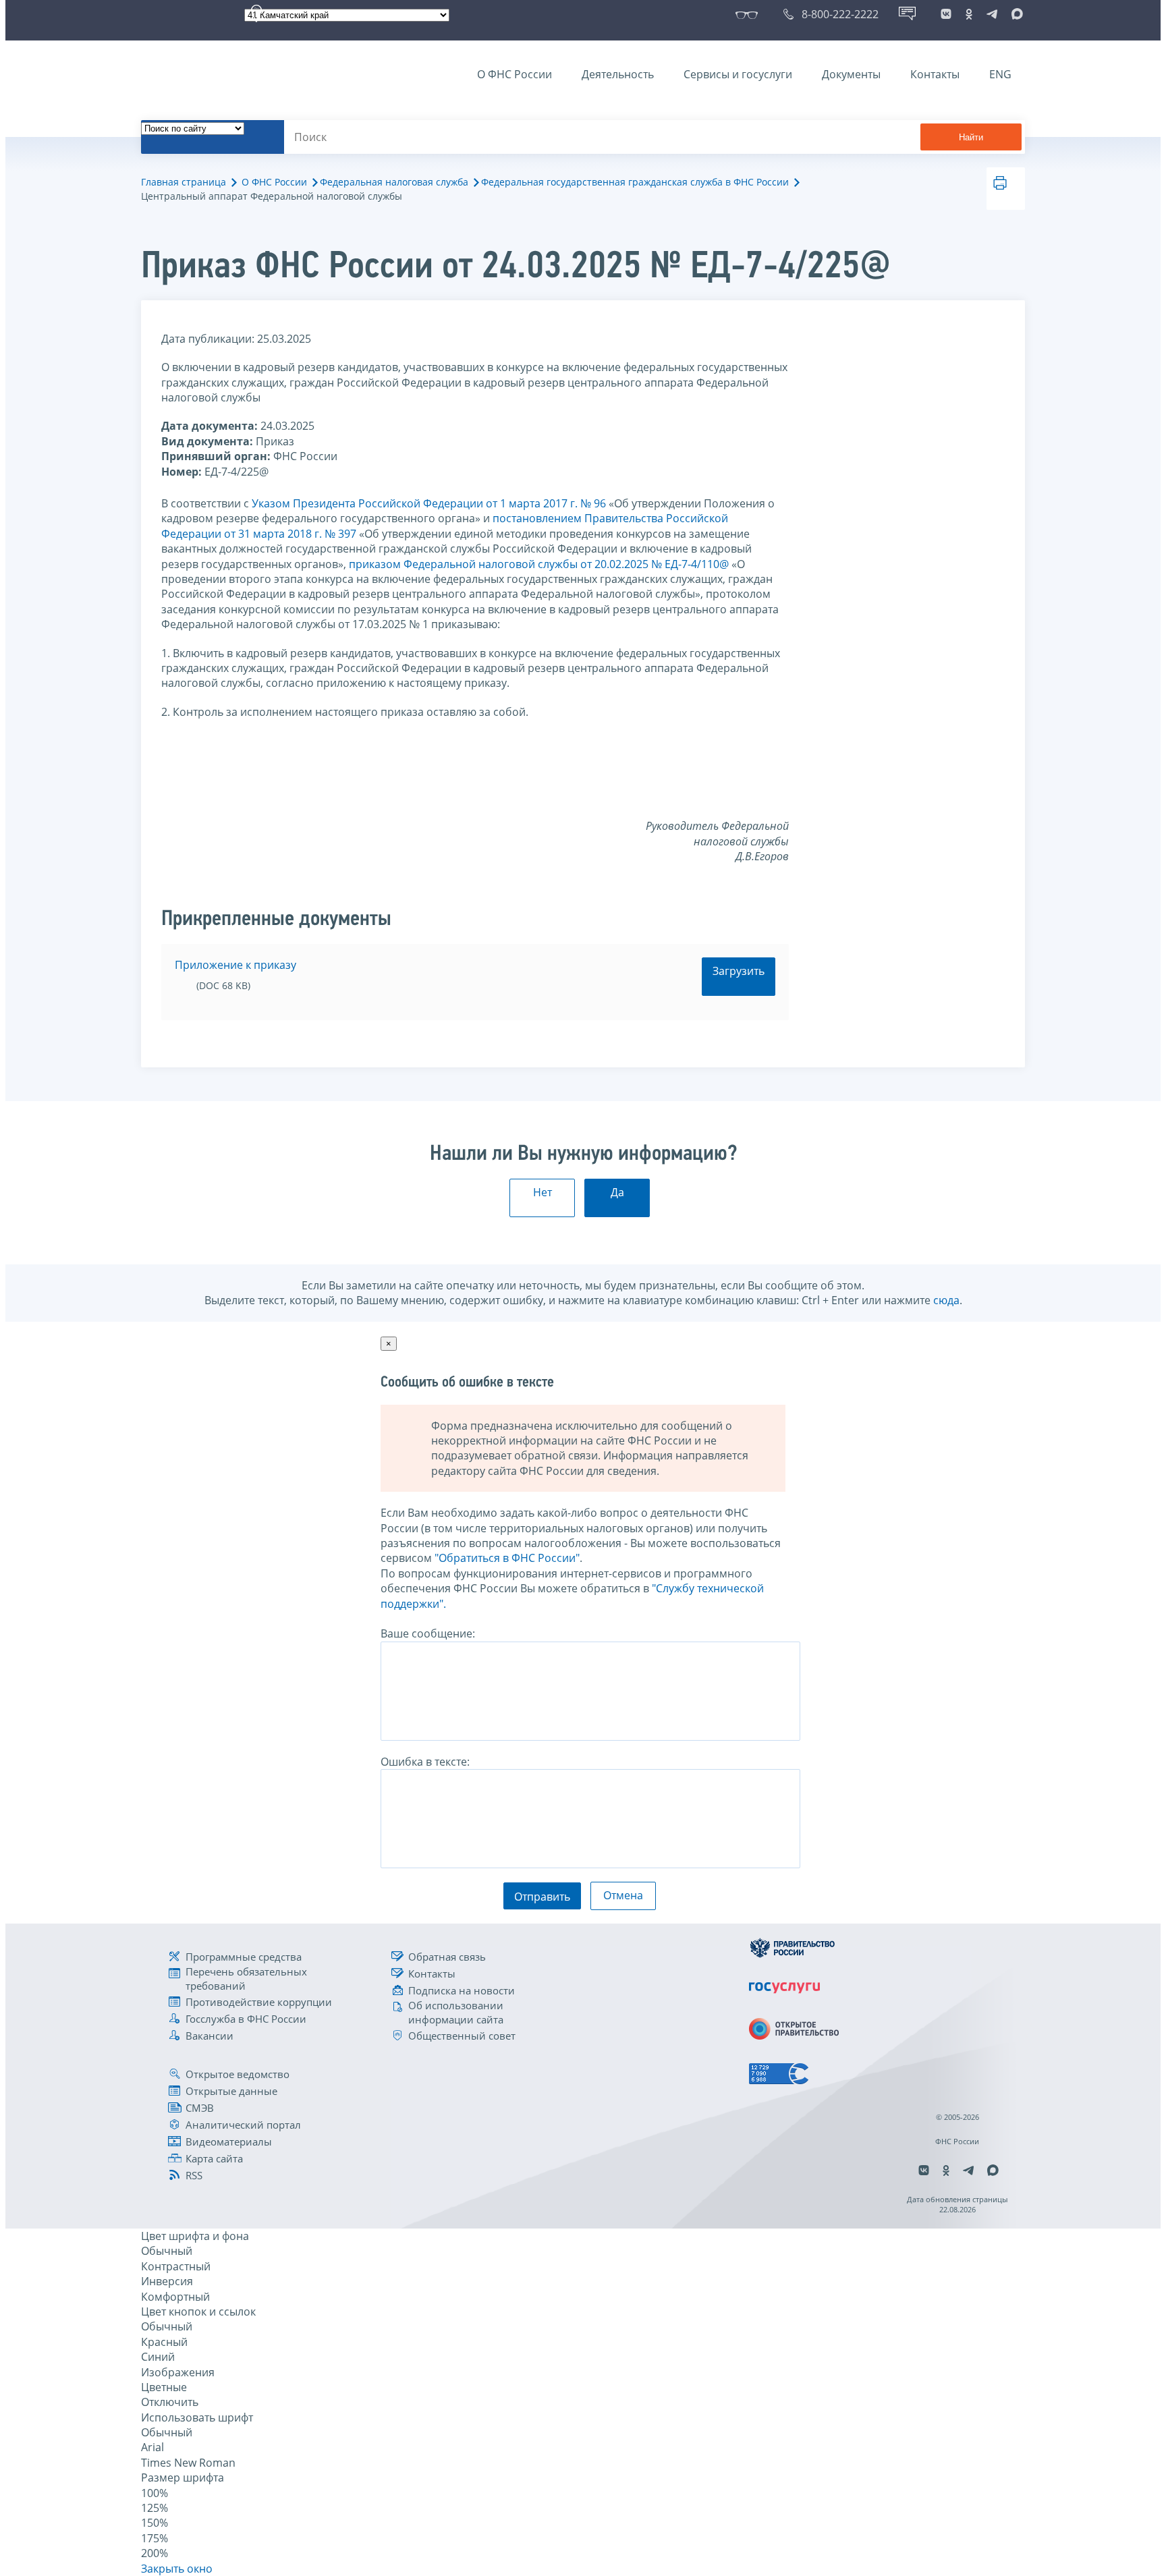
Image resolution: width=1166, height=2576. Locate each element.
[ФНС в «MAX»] (1015, 14)
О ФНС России (515, 74)
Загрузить (739, 971)
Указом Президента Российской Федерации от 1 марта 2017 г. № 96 (429, 503)
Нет (543, 1192)
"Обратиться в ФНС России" (507, 1558)
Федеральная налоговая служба (394, 182)
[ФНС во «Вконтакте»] (946, 14)
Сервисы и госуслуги (738, 74)
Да (617, 1192)
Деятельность (618, 74)
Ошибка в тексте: (425, 1762)
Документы (851, 74)
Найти (971, 137)
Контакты (935, 74)
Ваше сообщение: (428, 1633)
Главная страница (184, 182)
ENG (1000, 74)
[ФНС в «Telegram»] (992, 14)
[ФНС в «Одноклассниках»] (969, 14)
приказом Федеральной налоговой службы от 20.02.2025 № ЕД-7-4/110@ (539, 564)
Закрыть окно (177, 2569)
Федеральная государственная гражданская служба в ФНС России (635, 182)
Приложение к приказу (235, 965)
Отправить (542, 1897)
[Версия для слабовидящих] (749, 14)
